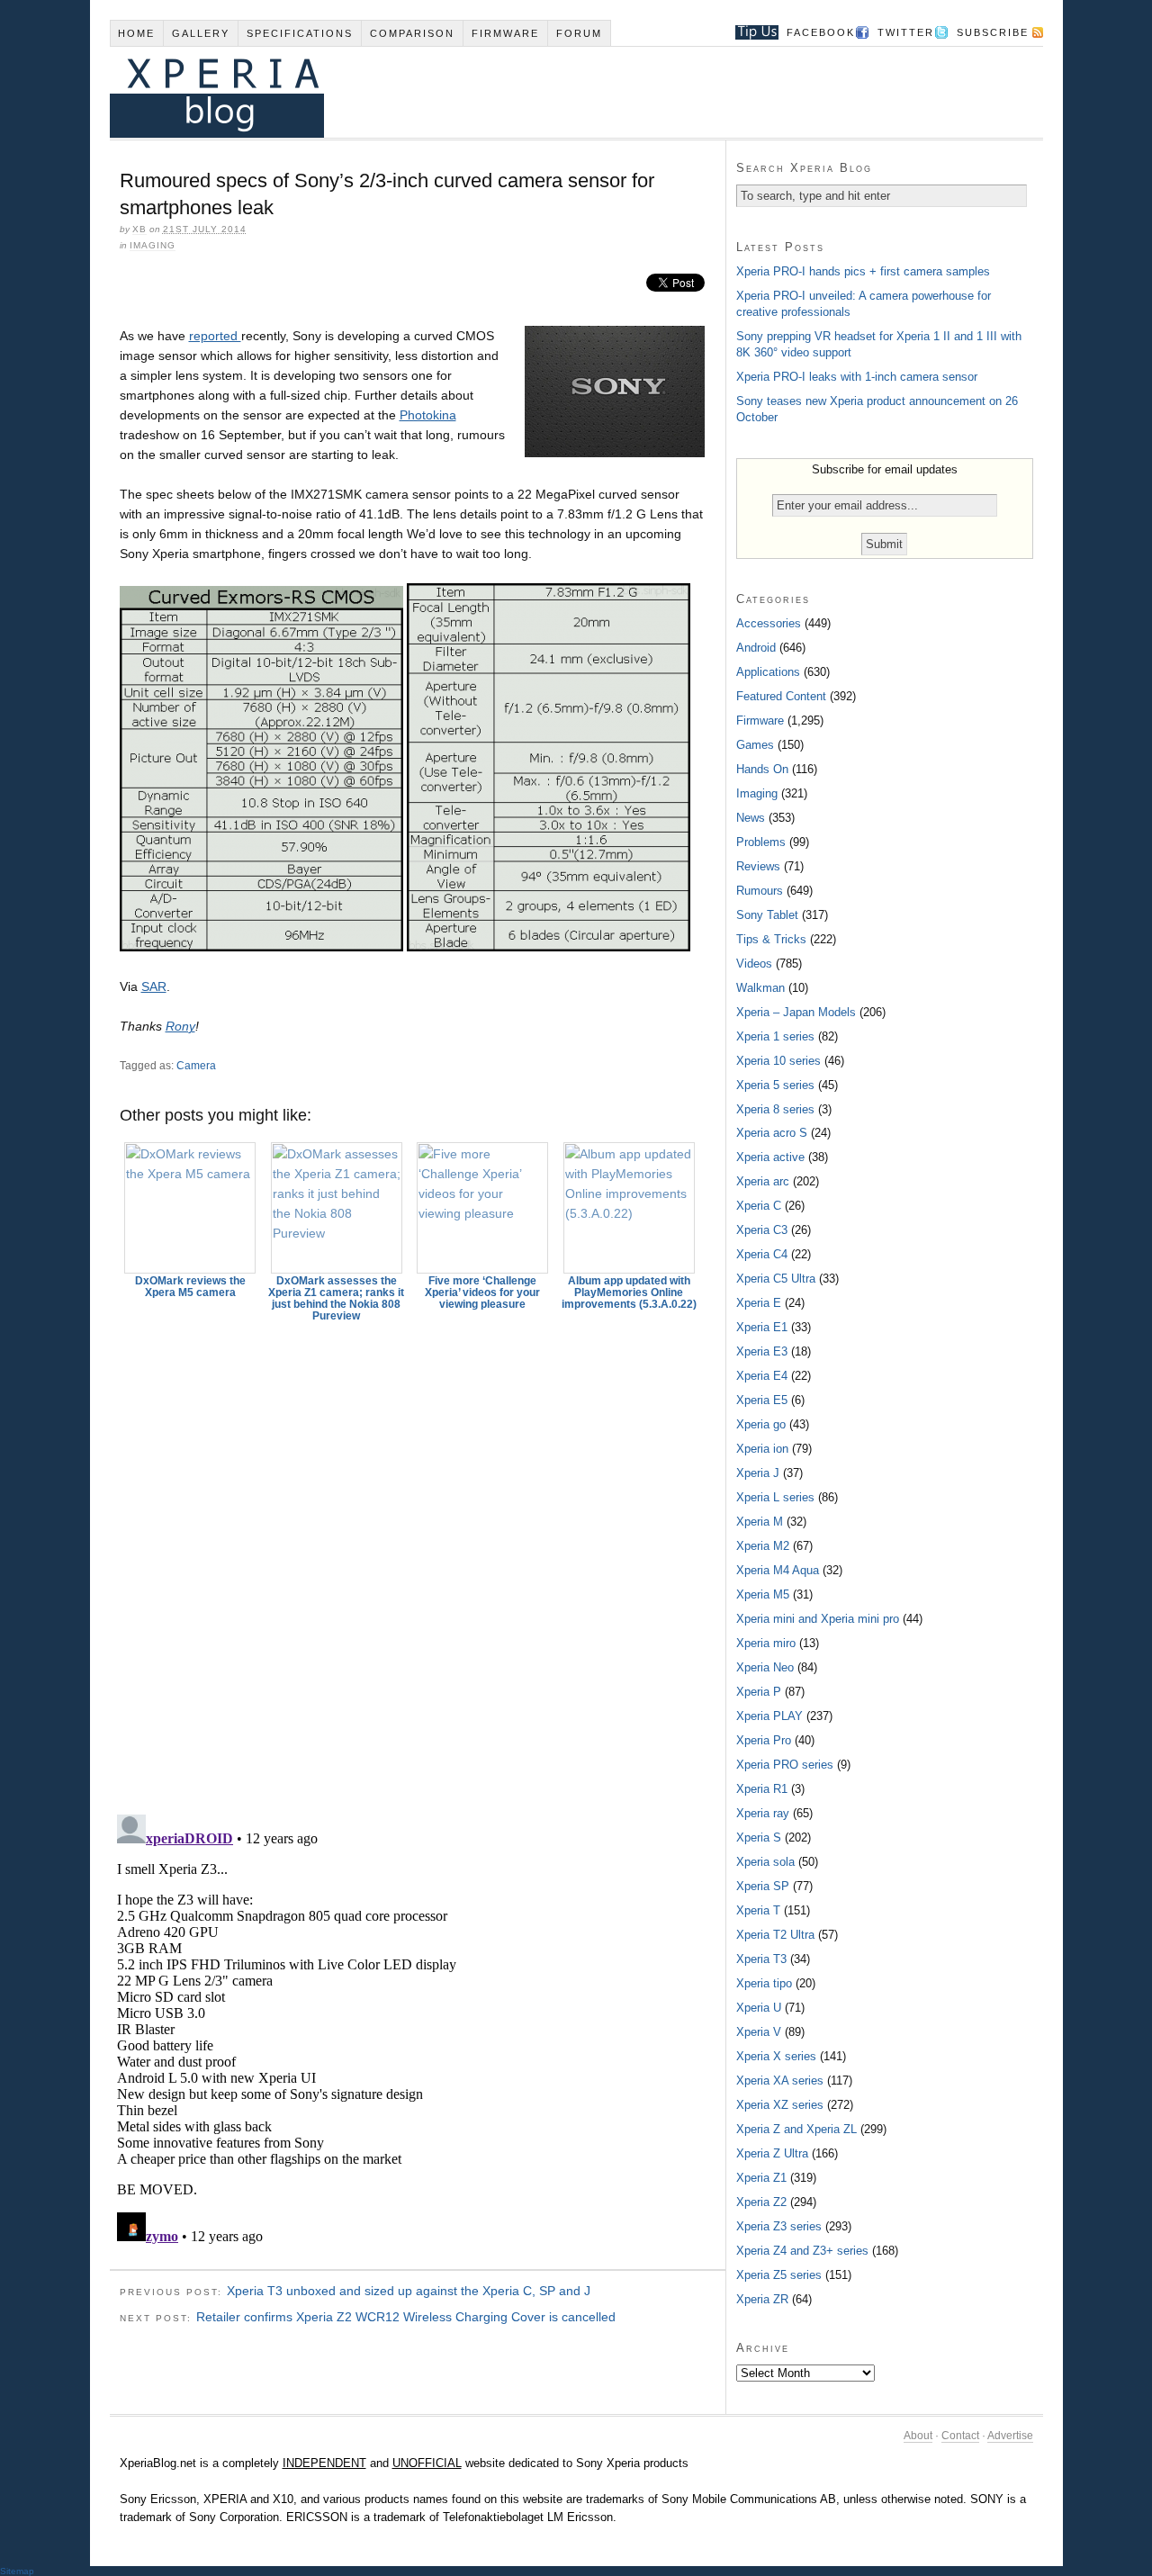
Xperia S (759, 1837)
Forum (579, 33)
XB (139, 229)
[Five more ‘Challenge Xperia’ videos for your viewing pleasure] (483, 1208)
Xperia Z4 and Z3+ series (802, 2251)
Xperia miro (766, 1643)
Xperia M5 (763, 1594)
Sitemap (17, 2571)
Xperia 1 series (775, 1036)
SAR (154, 986)
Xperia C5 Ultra (776, 1279)
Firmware (505, 33)
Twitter (906, 32)
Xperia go (761, 1424)
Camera (196, 1066)
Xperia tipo (764, 1983)
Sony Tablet (767, 915)
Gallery (201, 33)
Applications (768, 672)
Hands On (762, 769)
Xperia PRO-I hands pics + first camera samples (863, 271)
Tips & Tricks (771, 939)
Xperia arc (763, 1181)
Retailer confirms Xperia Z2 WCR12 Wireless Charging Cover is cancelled (406, 2317)
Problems (761, 842)
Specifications (300, 33)
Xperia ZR (762, 2299)
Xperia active (770, 1157)
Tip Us (750, 32)
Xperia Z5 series (779, 2275)
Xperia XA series (780, 2081)
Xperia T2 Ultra (775, 1935)
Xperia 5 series (775, 1085)
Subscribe (993, 32)
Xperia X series (776, 2056)
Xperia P (759, 1692)
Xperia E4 (762, 1376)
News (751, 818)
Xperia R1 (762, 1789)
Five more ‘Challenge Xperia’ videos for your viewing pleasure (482, 1293)
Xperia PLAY (769, 1716)
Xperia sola (765, 1862)
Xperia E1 (762, 1327)
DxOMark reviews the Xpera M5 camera (190, 1287)
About (918, 2436)
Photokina (428, 415)
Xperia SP (763, 1886)
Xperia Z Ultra (772, 2153)
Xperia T (758, 1910)
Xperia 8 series (775, 1109)
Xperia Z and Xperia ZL (796, 2129)
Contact (960, 2436)
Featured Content (781, 696)
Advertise (1010, 2436)
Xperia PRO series (785, 1765)
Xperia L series (775, 1497)
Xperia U (759, 2008)
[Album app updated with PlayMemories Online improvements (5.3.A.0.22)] (629, 1208)
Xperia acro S (772, 1133)
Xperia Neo (765, 1667)
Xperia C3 (762, 1230)
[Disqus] (418, 1560)
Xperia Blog (552, 92)
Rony (180, 1026)
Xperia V (759, 2032)
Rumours (760, 891)
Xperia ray (763, 1813)
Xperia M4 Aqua (778, 1570)
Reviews (758, 866)
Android (756, 648)
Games (755, 745)
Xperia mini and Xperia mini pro (818, 1619)
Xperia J (758, 1473)
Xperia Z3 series (779, 2226)
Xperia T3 (761, 1959)
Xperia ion (762, 1449)
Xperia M (760, 1522)
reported (215, 336)
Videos (754, 964)
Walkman (760, 988)
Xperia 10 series (778, 1061)
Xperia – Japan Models (796, 1012)
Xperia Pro (764, 1740)
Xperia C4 (762, 1254)
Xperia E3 (762, 1351)
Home (136, 33)
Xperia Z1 (761, 2178)
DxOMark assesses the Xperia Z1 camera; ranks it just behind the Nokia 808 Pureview (336, 1298)
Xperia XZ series (780, 2105)
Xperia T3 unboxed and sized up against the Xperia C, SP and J (409, 2291)
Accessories (769, 623)
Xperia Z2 (761, 2202)
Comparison (412, 33)
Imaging (153, 245)
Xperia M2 (763, 1546)
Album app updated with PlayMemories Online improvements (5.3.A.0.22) (629, 1293)
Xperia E (759, 1303)
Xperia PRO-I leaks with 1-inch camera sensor (857, 377)
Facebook (821, 32)
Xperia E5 (762, 1400)
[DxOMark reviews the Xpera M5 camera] (191, 1208)
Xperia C (759, 1206)
